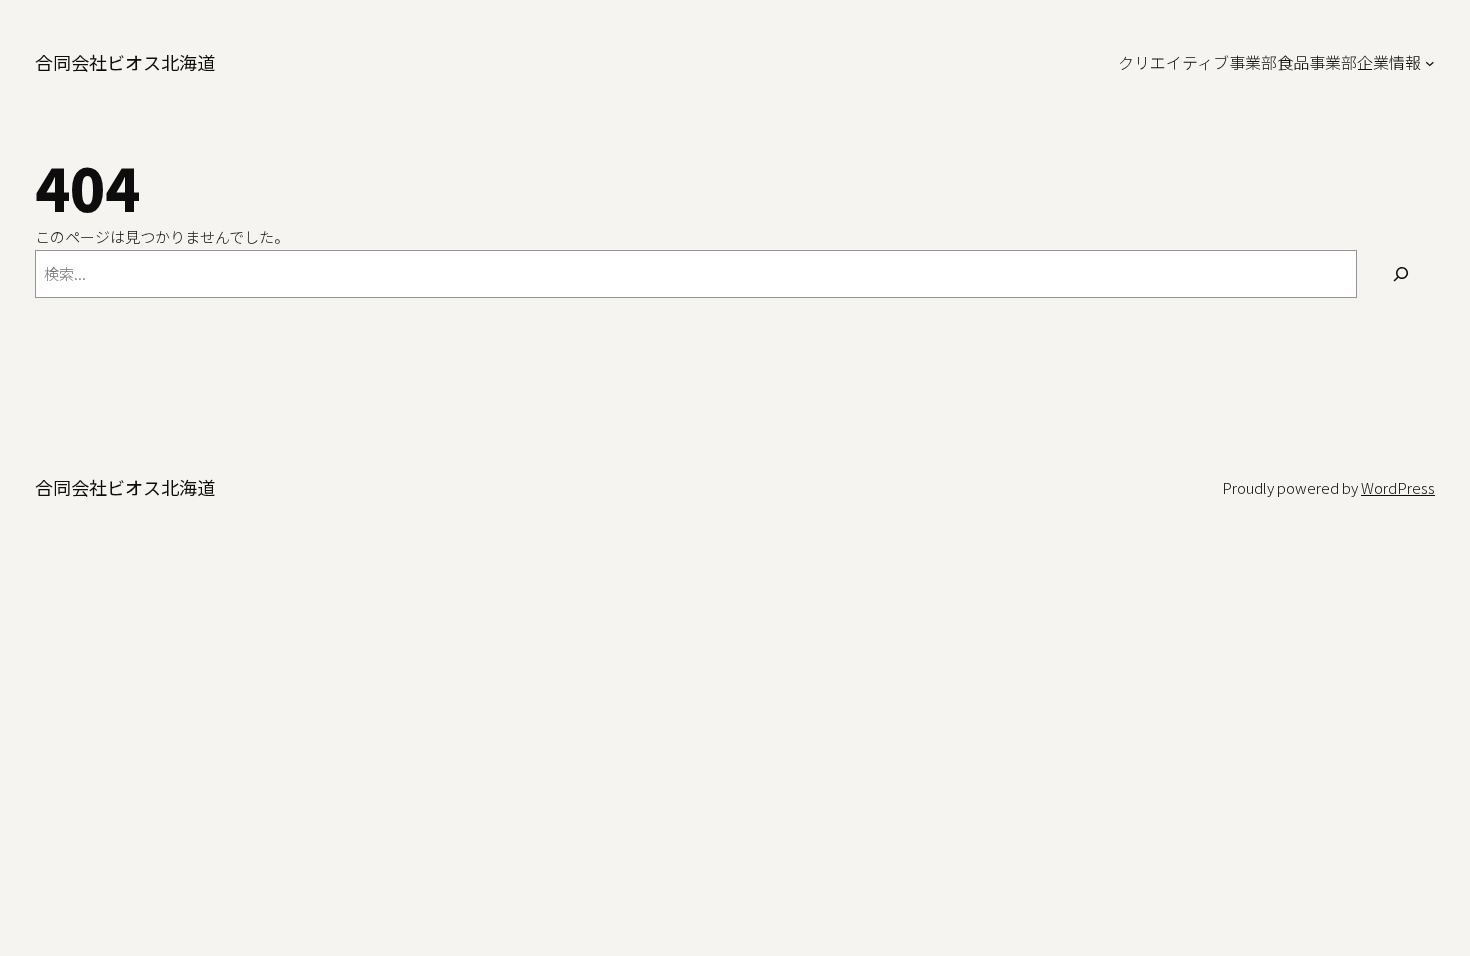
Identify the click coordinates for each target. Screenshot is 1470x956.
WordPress (1398, 487)
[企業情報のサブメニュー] (1430, 63)
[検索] (1401, 274)
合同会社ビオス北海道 (125, 62)
